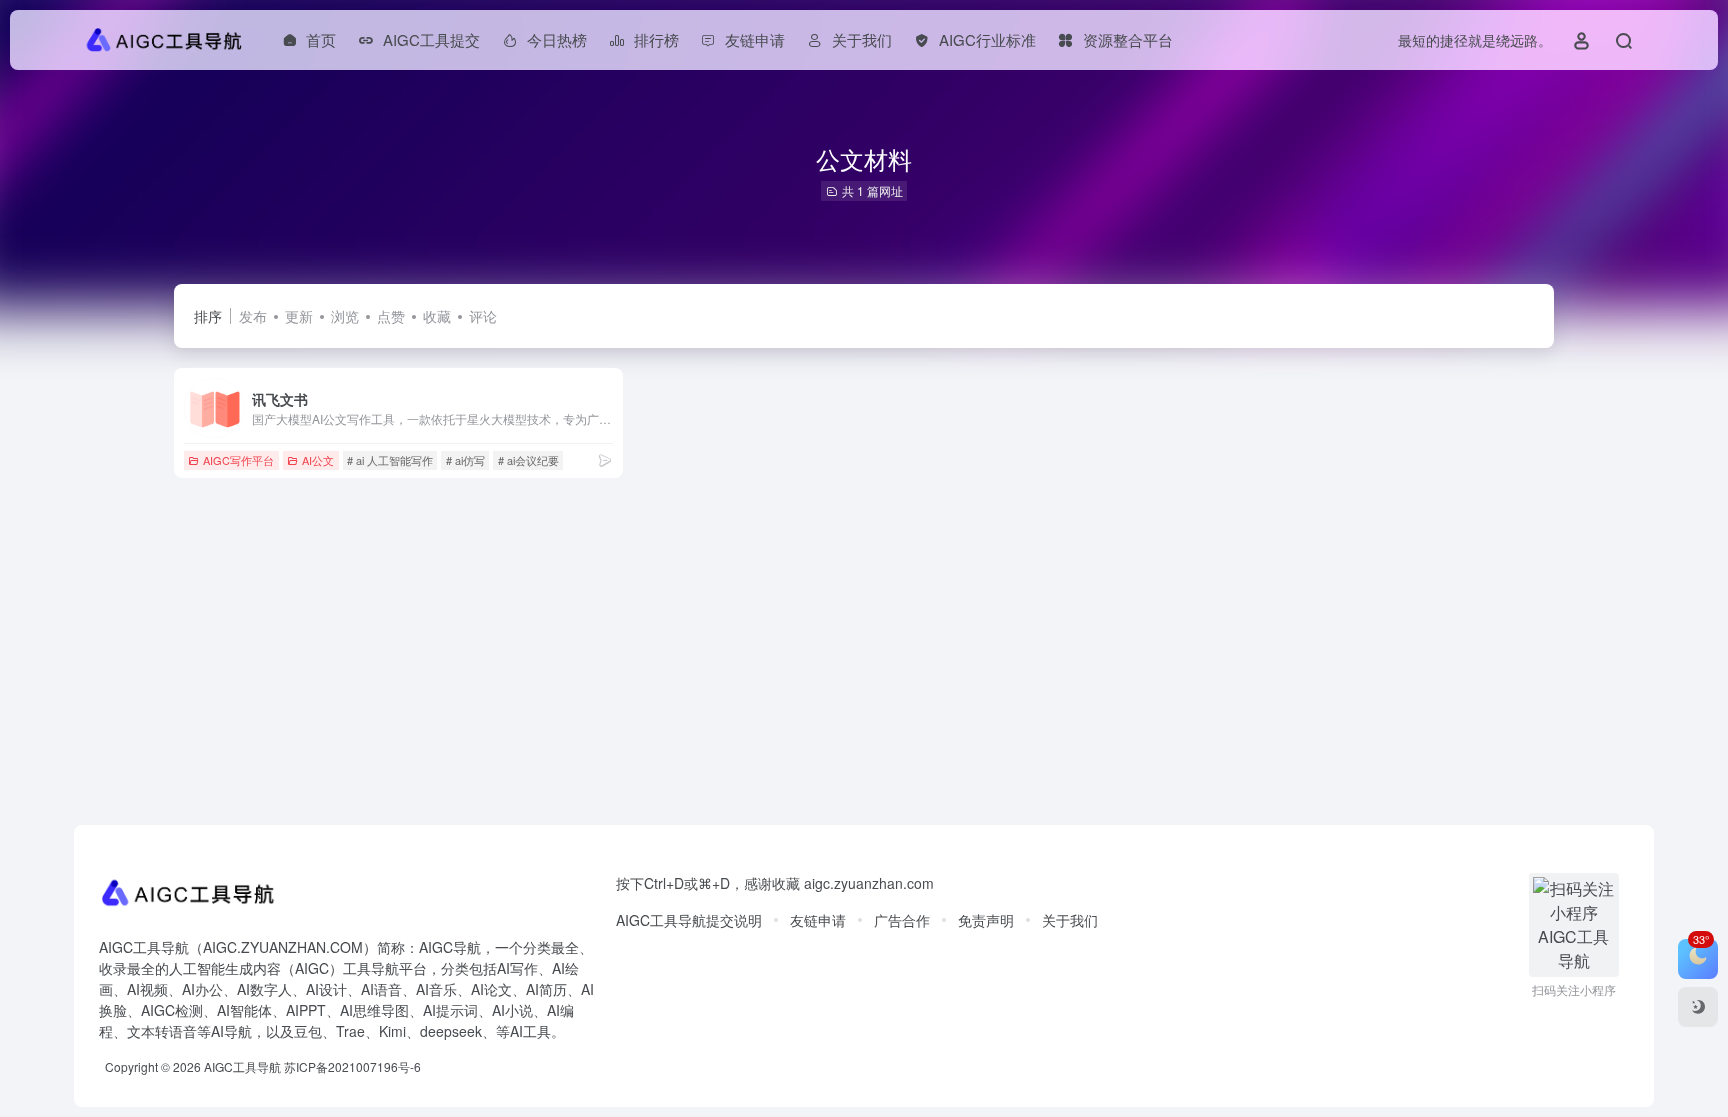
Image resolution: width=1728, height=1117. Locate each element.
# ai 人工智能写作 (390, 460)
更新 (299, 316)
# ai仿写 (465, 460)
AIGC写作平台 (238, 460)
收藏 (437, 316)
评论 (483, 316)
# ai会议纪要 (528, 460)
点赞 (391, 316)
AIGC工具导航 (242, 1066)
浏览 (345, 316)
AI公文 (318, 460)
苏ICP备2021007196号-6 (352, 1066)
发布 (253, 316)
